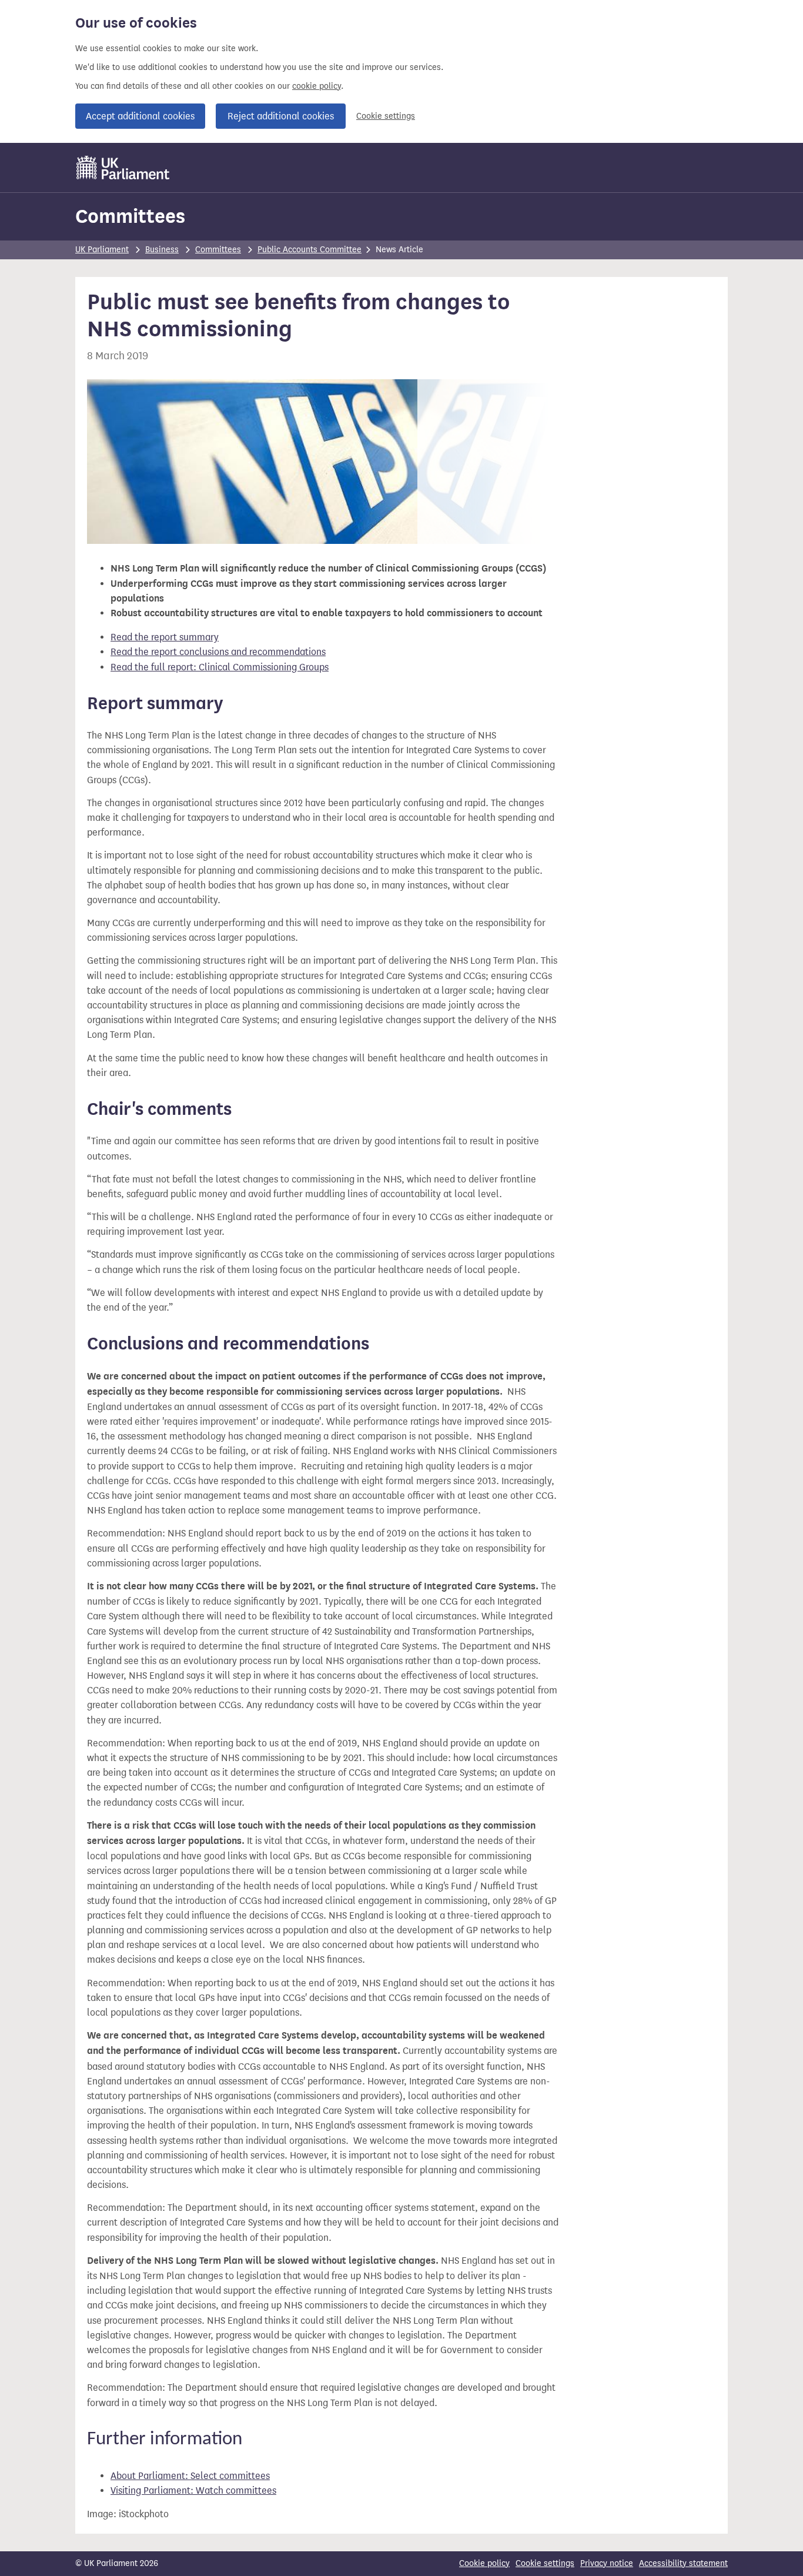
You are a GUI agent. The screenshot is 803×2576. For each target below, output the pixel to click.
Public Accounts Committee (310, 250)
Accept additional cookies (140, 116)
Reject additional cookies (281, 116)
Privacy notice (607, 2563)
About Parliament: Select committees (190, 2476)
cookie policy (317, 86)
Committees (130, 216)
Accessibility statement (683, 2563)
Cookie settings (386, 116)
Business (162, 250)
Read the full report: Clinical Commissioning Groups (220, 667)
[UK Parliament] (123, 168)
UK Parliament (102, 250)
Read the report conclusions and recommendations (218, 652)
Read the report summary (165, 637)
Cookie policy (484, 2563)
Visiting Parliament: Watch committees (193, 2490)
